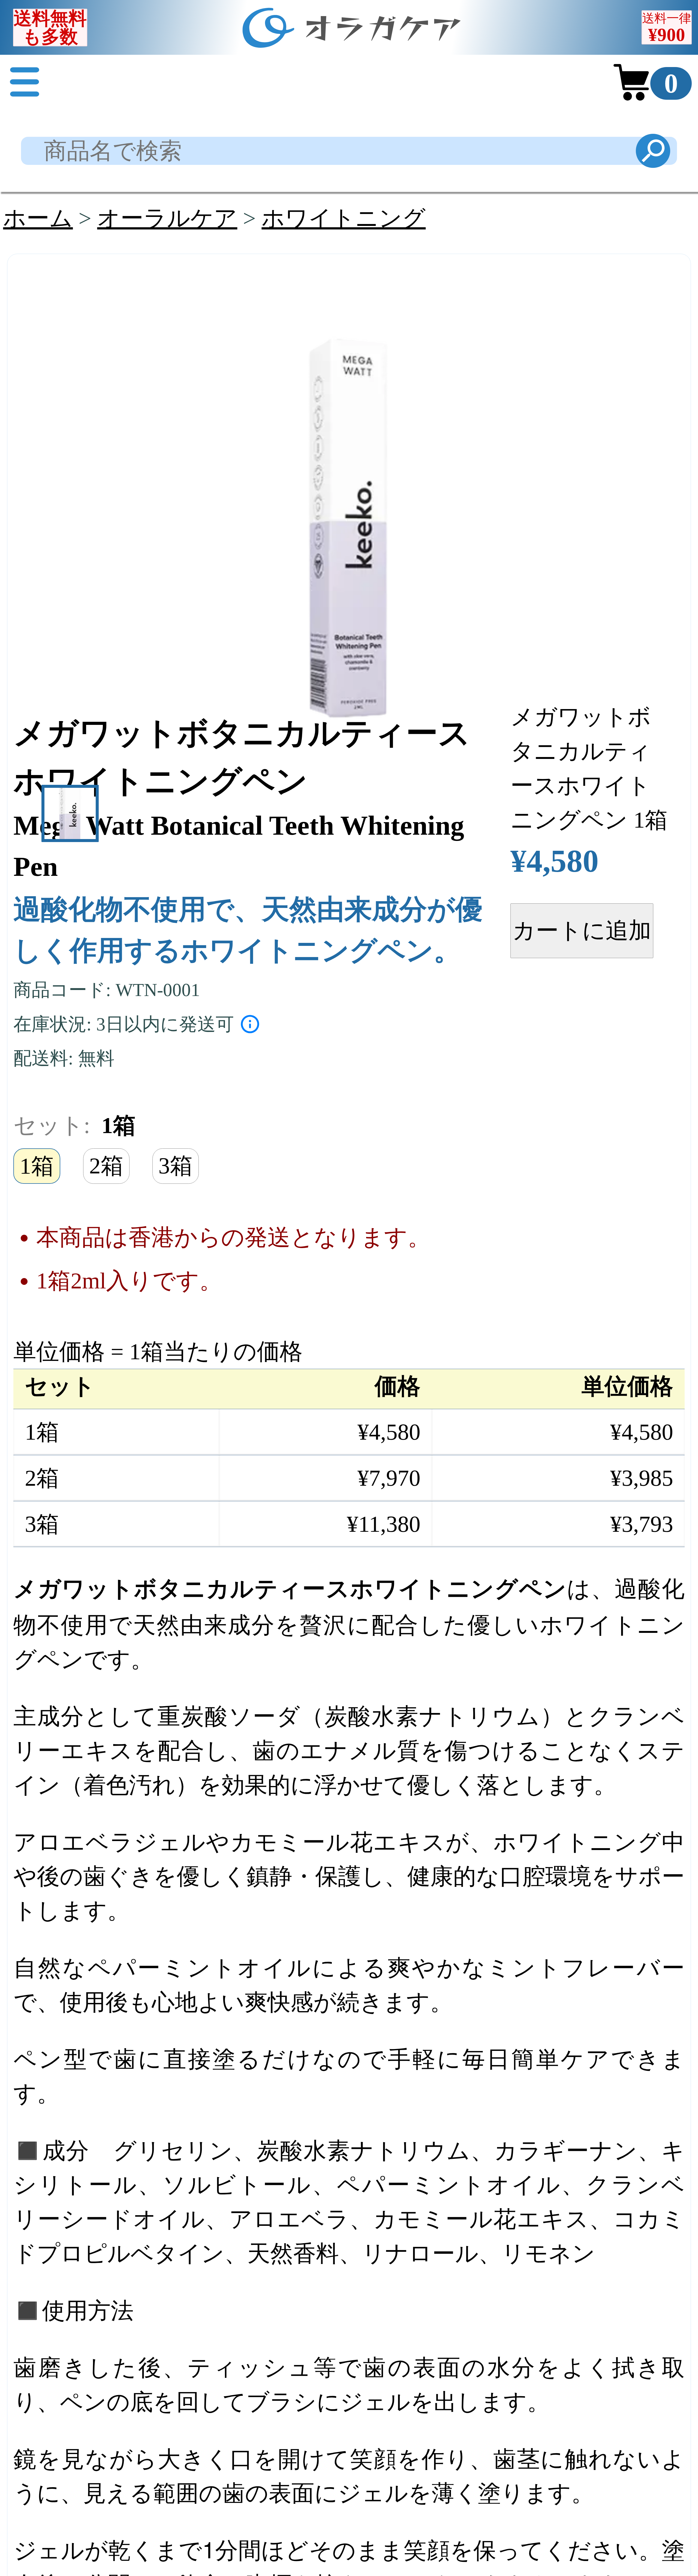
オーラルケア (167, 218)
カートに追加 (582, 930)
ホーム (38, 218)
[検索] (653, 151)
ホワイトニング (344, 218)
